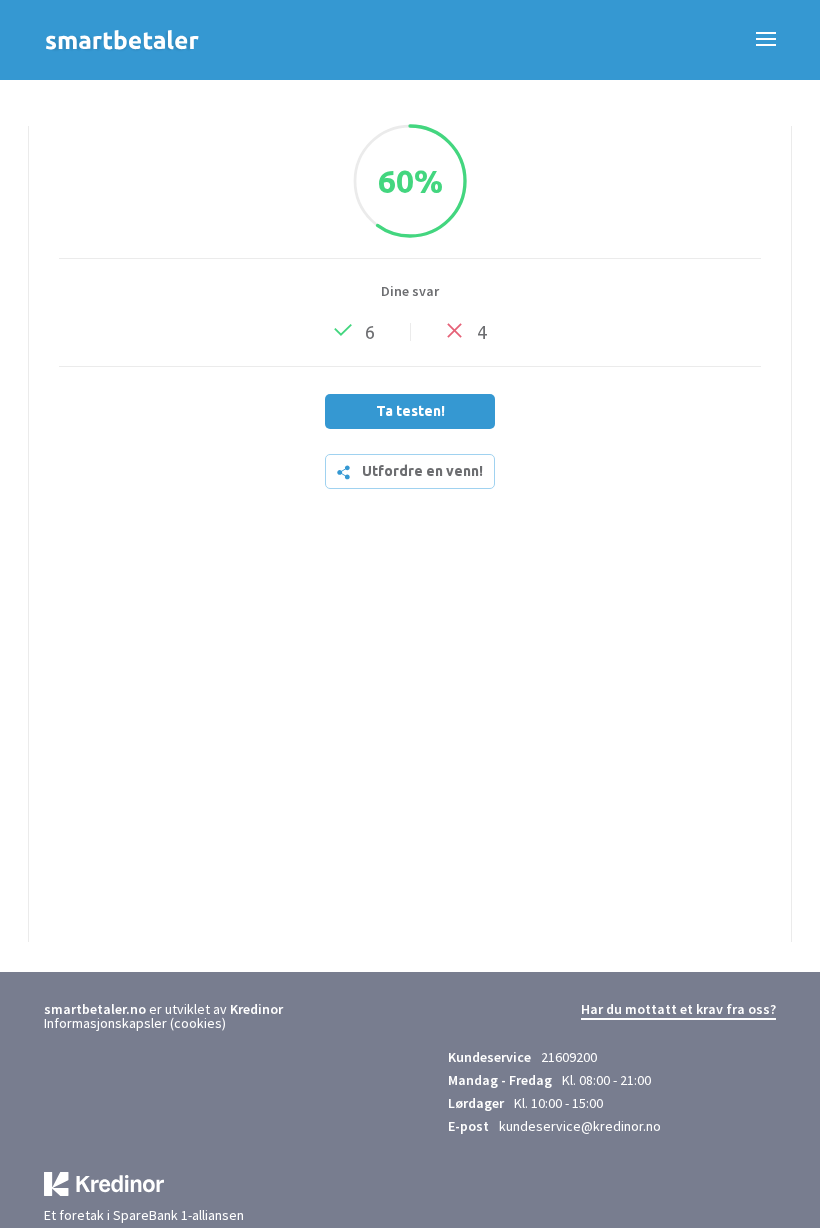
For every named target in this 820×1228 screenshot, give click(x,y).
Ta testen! (410, 411)
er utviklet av (137, 1009)
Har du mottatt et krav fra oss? (678, 1010)
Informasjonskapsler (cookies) (135, 1023)
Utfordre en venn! (422, 471)
